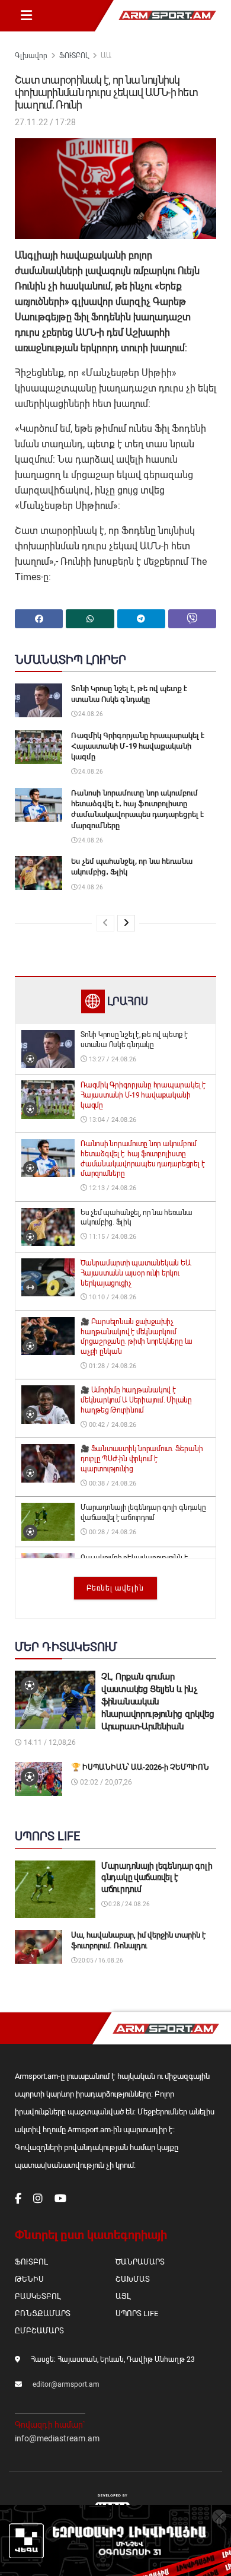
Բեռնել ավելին (115, 1588)
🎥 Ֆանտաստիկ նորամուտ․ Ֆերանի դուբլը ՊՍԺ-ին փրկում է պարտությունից (142, 1459)
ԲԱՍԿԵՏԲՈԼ (38, 2296)
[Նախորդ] (105, 923)
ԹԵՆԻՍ (29, 2279)
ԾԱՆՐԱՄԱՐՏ (140, 2262)
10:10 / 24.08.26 (112, 1297)
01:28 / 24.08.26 (112, 1366)
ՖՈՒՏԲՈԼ (74, 56)
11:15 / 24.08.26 (112, 1237)
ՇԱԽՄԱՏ (133, 2279)
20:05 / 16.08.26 (100, 1960)
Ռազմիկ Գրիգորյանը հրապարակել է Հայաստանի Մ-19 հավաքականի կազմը (138, 746)
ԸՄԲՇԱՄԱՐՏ (39, 2331)
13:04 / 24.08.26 (112, 1120)
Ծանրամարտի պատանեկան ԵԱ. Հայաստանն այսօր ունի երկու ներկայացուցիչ (136, 1273)
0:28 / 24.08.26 (129, 1904)
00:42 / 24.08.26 (112, 1425)
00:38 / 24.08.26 (112, 1483)
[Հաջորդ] (126, 923)
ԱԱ (106, 56)
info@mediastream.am (57, 2438)
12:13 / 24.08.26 (112, 1188)
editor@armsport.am (66, 2384)
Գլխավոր (31, 56)
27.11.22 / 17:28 (45, 122)
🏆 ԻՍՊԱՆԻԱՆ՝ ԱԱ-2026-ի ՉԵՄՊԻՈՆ (140, 1767)
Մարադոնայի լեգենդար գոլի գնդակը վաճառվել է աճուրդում (157, 1877)
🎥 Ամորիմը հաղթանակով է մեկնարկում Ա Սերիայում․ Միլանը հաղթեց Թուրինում (136, 1400)
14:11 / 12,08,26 (49, 1742)
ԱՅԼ (123, 2296)
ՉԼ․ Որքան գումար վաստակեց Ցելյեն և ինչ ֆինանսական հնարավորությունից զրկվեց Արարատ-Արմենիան (158, 1702)
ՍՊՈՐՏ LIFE (137, 2313)
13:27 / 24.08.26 (112, 1059)
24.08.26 (90, 714)
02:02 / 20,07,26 (105, 1782)
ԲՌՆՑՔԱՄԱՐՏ (43, 2313)
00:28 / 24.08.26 (112, 1532)
